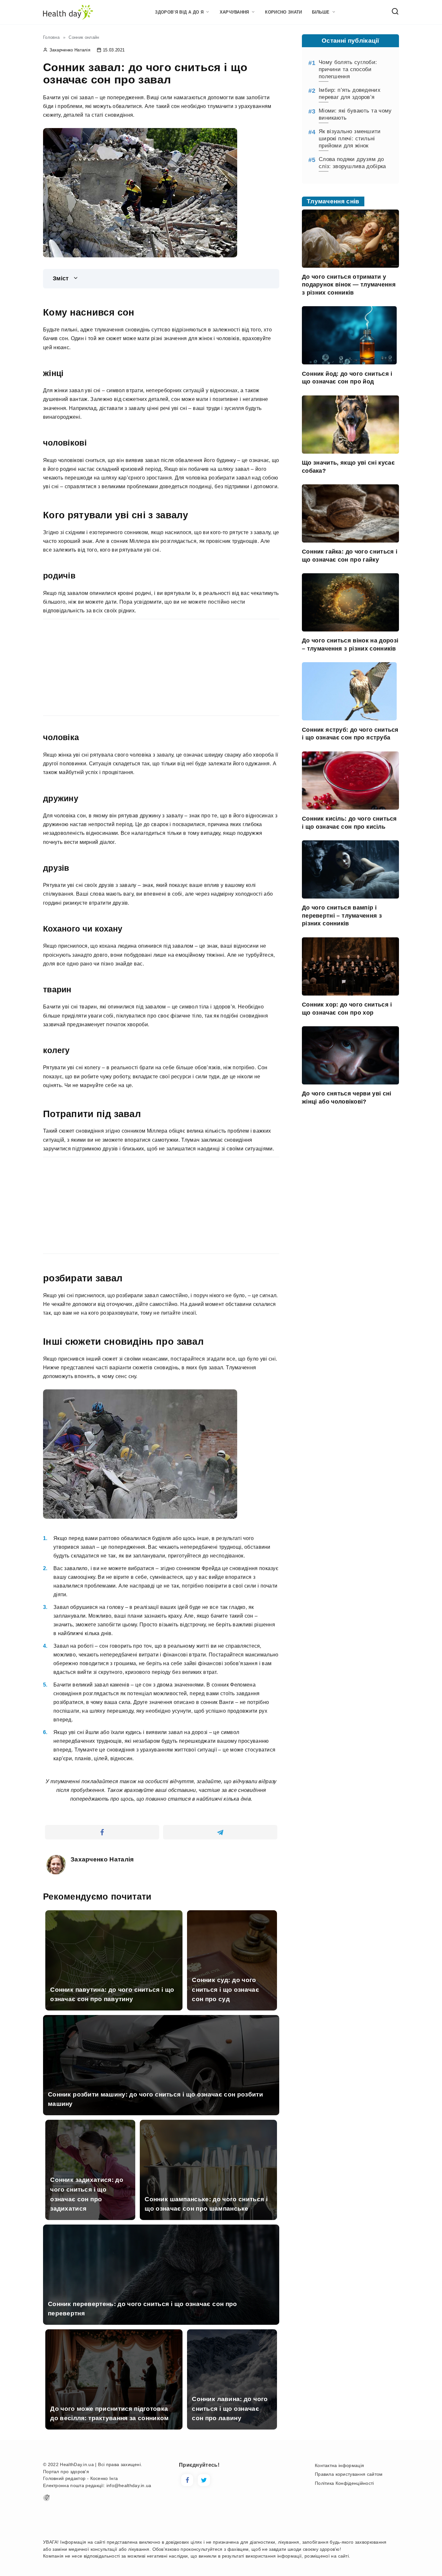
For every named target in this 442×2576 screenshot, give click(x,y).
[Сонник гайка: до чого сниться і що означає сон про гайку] (350, 539)
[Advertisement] (97, 666)
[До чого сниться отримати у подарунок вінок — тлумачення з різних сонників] (350, 264)
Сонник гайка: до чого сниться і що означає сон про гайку (350, 556)
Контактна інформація (339, 2465)
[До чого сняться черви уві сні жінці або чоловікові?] (350, 1080)
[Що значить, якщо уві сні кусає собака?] (350, 450)
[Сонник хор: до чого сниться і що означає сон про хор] (350, 992)
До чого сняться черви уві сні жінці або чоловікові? (347, 1098)
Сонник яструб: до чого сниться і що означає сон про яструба (350, 733)
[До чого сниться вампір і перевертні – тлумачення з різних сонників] (350, 895)
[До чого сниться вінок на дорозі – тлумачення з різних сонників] (350, 627)
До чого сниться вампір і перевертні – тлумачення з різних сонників (342, 916)
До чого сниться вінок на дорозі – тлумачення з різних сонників (350, 645)
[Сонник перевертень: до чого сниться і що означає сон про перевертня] (161, 2321)
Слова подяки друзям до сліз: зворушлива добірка (352, 163)
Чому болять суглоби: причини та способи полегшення (348, 69)
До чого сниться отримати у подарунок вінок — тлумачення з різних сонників (349, 285)
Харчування (234, 12)
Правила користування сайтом (349, 2474)
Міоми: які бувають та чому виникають (355, 114)
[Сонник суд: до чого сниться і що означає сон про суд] (232, 2006)
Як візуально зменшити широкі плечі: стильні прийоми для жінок (350, 139)
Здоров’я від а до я (179, 12)
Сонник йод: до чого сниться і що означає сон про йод (347, 377)
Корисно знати (283, 12)
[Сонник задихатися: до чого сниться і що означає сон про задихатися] (90, 2216)
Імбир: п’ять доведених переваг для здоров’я (350, 94)
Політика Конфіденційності (344, 2483)
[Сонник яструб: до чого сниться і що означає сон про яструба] (349, 716)
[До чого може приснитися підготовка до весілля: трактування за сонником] (114, 2425)
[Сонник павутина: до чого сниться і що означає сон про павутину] (114, 2006)
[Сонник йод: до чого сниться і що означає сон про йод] (349, 360)
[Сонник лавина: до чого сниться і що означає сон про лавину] (232, 2425)
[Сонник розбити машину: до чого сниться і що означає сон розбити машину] (161, 2111)
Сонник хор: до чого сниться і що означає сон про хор (347, 1009)
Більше (321, 12)
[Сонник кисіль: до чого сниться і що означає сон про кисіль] (350, 806)
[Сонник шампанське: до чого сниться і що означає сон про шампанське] (208, 2216)
